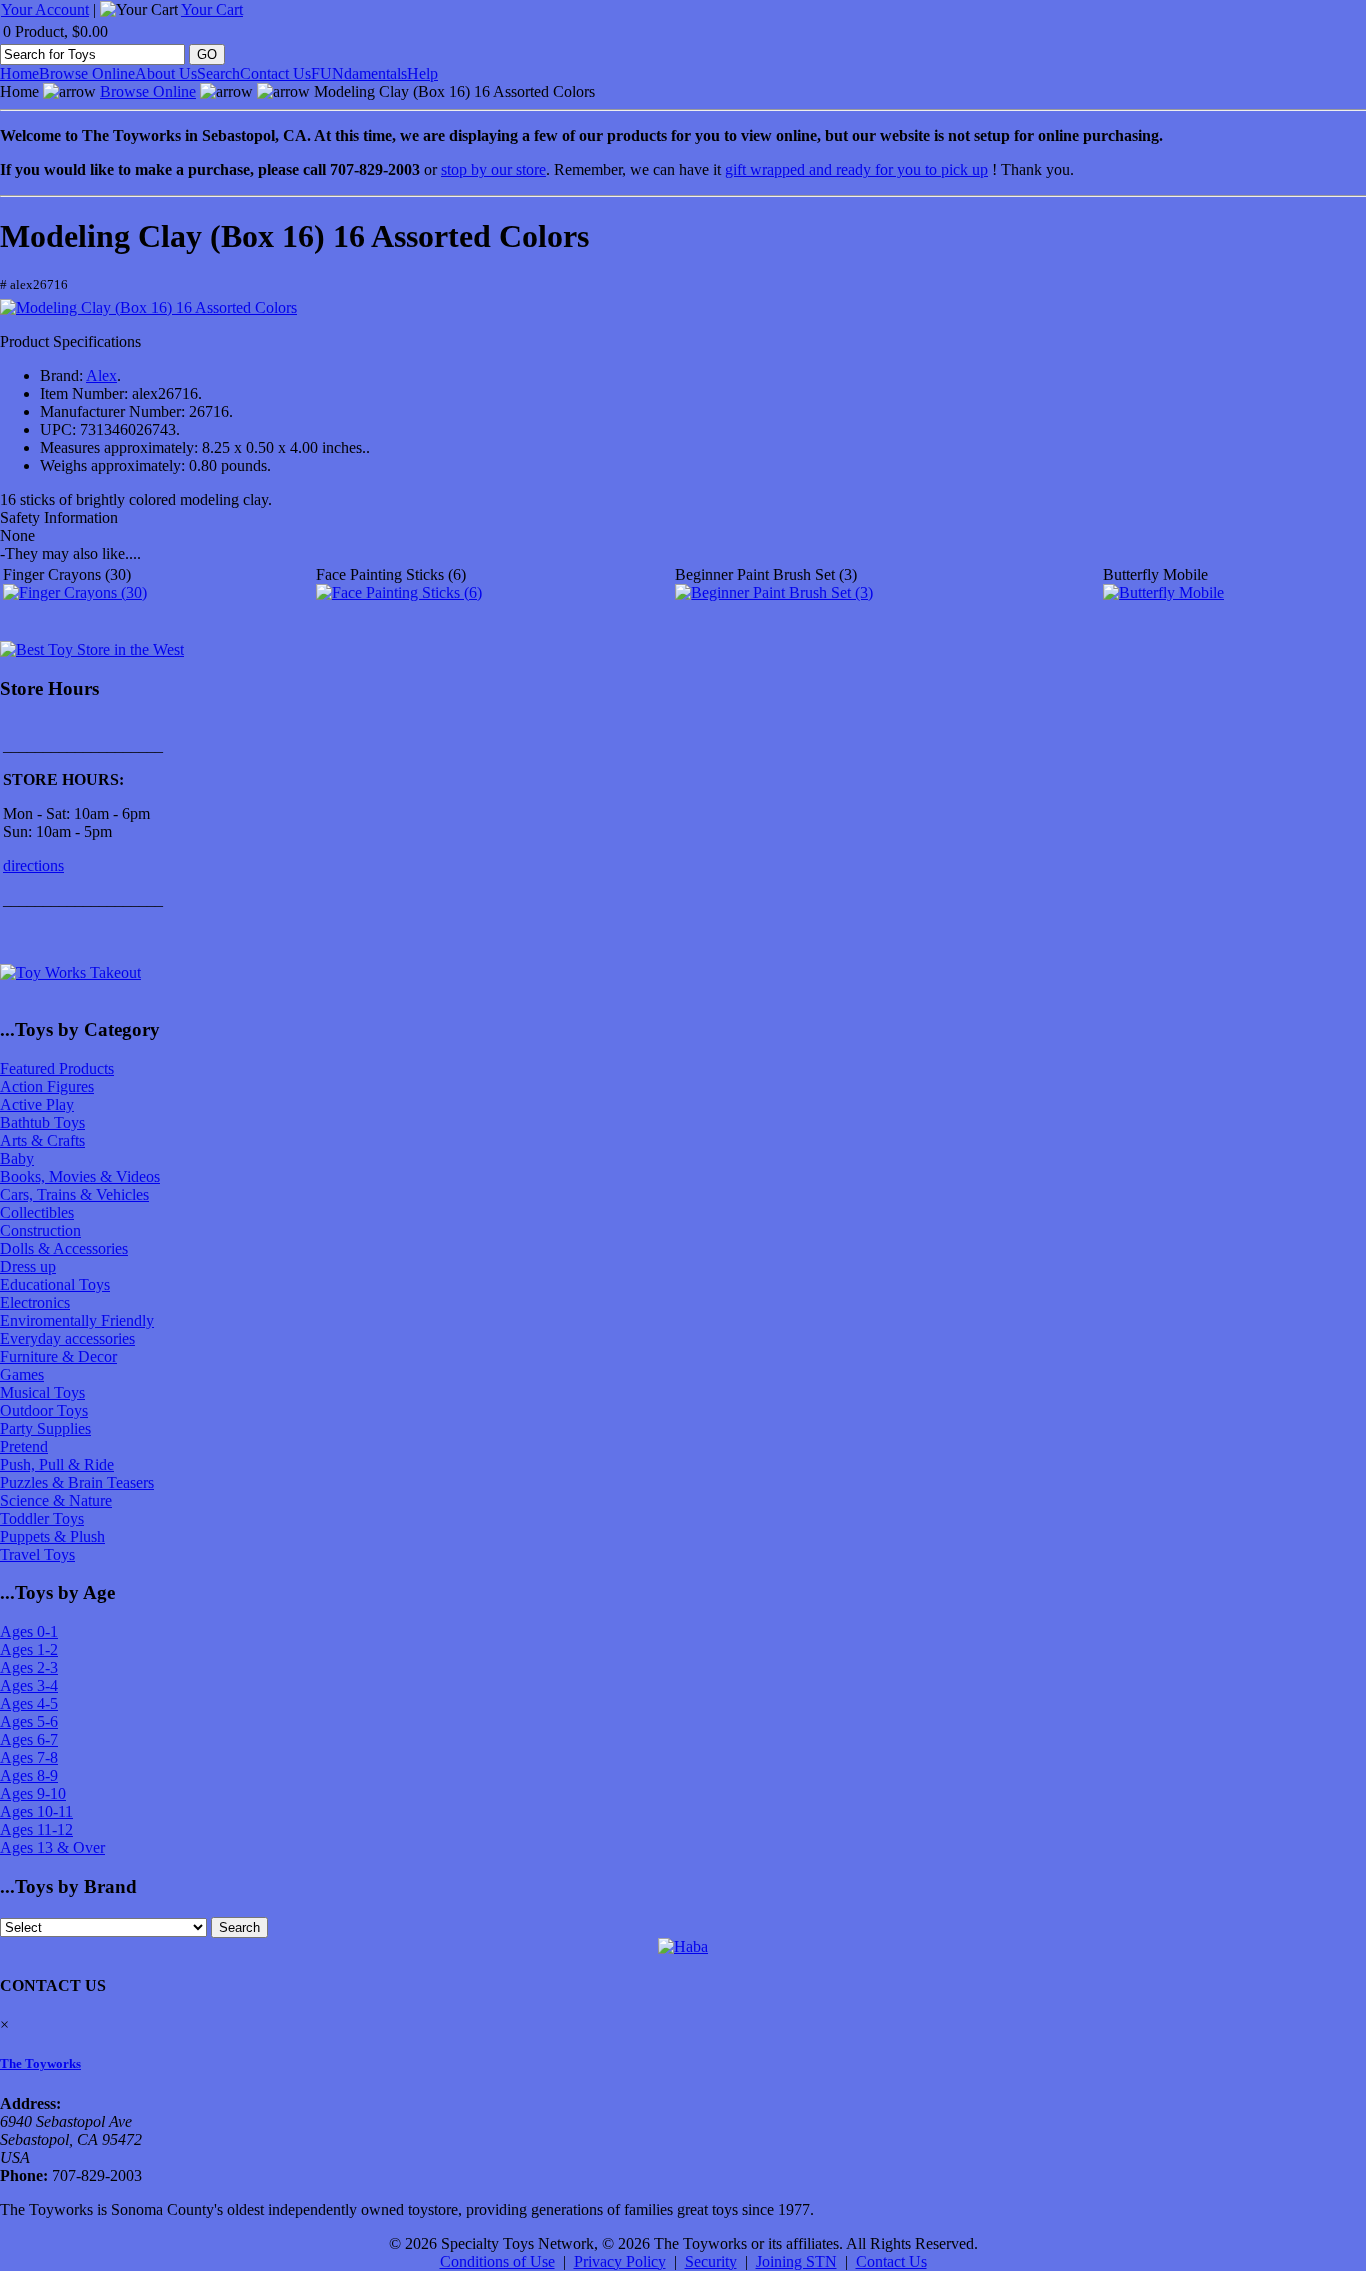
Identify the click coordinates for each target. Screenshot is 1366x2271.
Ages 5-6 (29, 1721)
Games (22, 1374)
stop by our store (493, 169)
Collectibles (37, 1212)
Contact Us (275, 73)
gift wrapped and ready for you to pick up (856, 169)
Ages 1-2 (29, 1649)
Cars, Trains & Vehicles (74, 1194)
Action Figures (47, 1086)
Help (422, 73)
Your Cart (212, 9)
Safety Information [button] (59, 517)
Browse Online (87, 73)
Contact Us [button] (891, 2261)
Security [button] (711, 2261)
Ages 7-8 (29, 1757)
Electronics (35, 1302)
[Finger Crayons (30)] (75, 592)
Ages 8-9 (29, 1775)
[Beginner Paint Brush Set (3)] (774, 592)
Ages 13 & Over (52, 1847)
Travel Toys (37, 1554)
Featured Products (57, 1068)
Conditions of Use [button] (497, 2261)
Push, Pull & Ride (57, 1464)
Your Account (45, 9)
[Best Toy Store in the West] (92, 649)
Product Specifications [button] (70, 341)
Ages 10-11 (36, 1811)
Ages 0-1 (29, 1631)
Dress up (28, 1266)
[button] (148, 308)
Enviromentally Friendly (77, 1320)
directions (33, 865)
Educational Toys (55, 1284)
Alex (101, 375)
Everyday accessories (67, 1338)
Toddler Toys (42, 1518)
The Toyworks (40, 2063)
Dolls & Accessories (64, 1248)
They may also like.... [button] (70, 553)
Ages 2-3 (29, 1667)
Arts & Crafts (42, 1140)
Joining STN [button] (796, 2261)
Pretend (24, 1446)
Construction (40, 1230)
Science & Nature (56, 1500)
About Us (166, 73)
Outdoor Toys (44, 1410)
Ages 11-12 (36, 1829)
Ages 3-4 (29, 1685)
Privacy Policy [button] (620, 2261)
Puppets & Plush (52, 1536)
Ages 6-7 (29, 1739)
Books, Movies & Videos (80, 1176)
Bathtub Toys (42, 1122)
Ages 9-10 (33, 1793)
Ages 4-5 (29, 1703)
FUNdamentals (359, 73)
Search (218, 73)
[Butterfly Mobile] (1163, 592)
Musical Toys (42, 1392)
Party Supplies (45, 1428)
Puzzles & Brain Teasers (77, 1482)
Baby (17, 1158)
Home (19, 73)
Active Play (37, 1104)
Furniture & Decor (58, 1356)
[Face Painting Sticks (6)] (399, 592)
